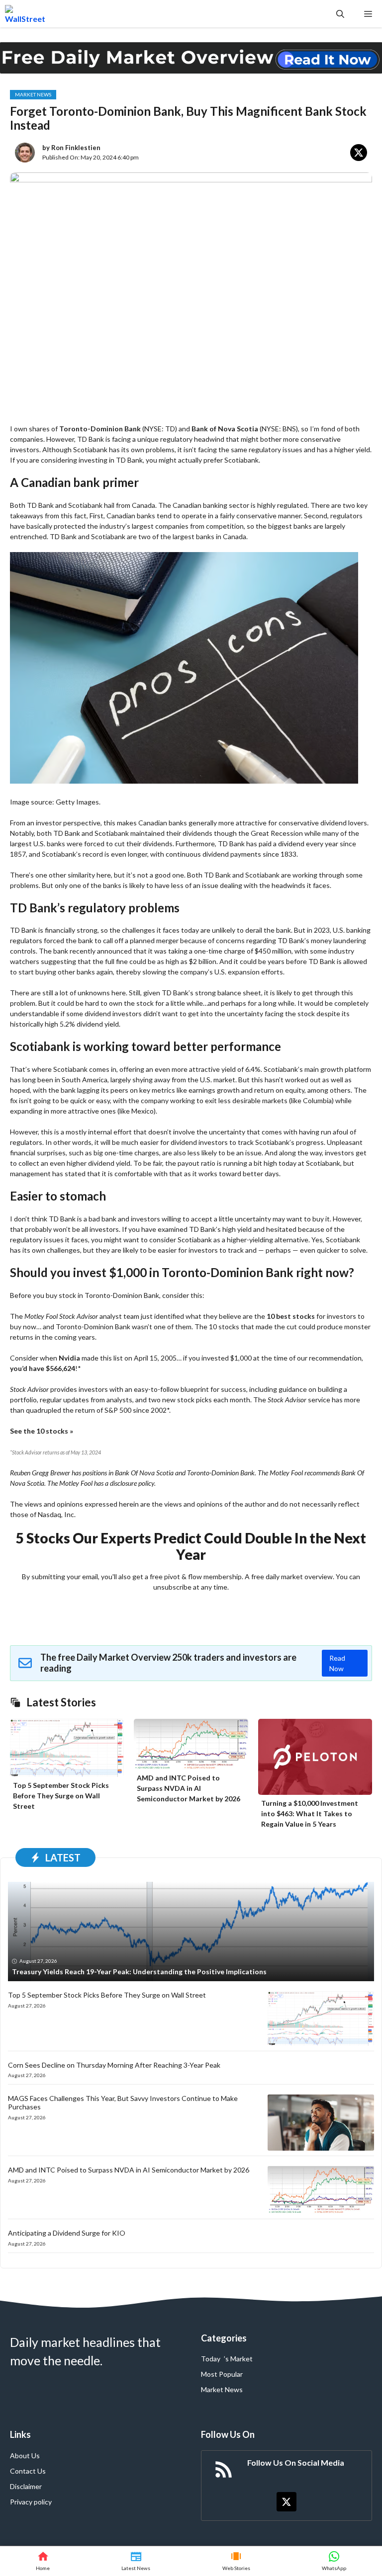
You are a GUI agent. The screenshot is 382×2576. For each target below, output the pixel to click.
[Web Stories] (236, 2561)
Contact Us (28, 2471)
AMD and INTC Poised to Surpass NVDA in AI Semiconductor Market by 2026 (189, 1788)
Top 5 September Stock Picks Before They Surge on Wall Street (61, 1796)
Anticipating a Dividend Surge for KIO (67, 2233)
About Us (25, 2455)
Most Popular (222, 2374)
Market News (33, 94)
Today (211, 2359)
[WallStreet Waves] (25, 14)
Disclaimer (26, 2486)
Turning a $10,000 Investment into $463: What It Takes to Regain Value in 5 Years (310, 1813)
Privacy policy (31, 2502)
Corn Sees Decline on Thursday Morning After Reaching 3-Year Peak (114, 2065)
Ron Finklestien (76, 148)
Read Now (337, 1663)
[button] (340, 14)
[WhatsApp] (334, 2561)
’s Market (238, 2359)
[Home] (43, 2561)
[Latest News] (136, 2561)
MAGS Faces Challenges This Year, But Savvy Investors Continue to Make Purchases (123, 2102)
